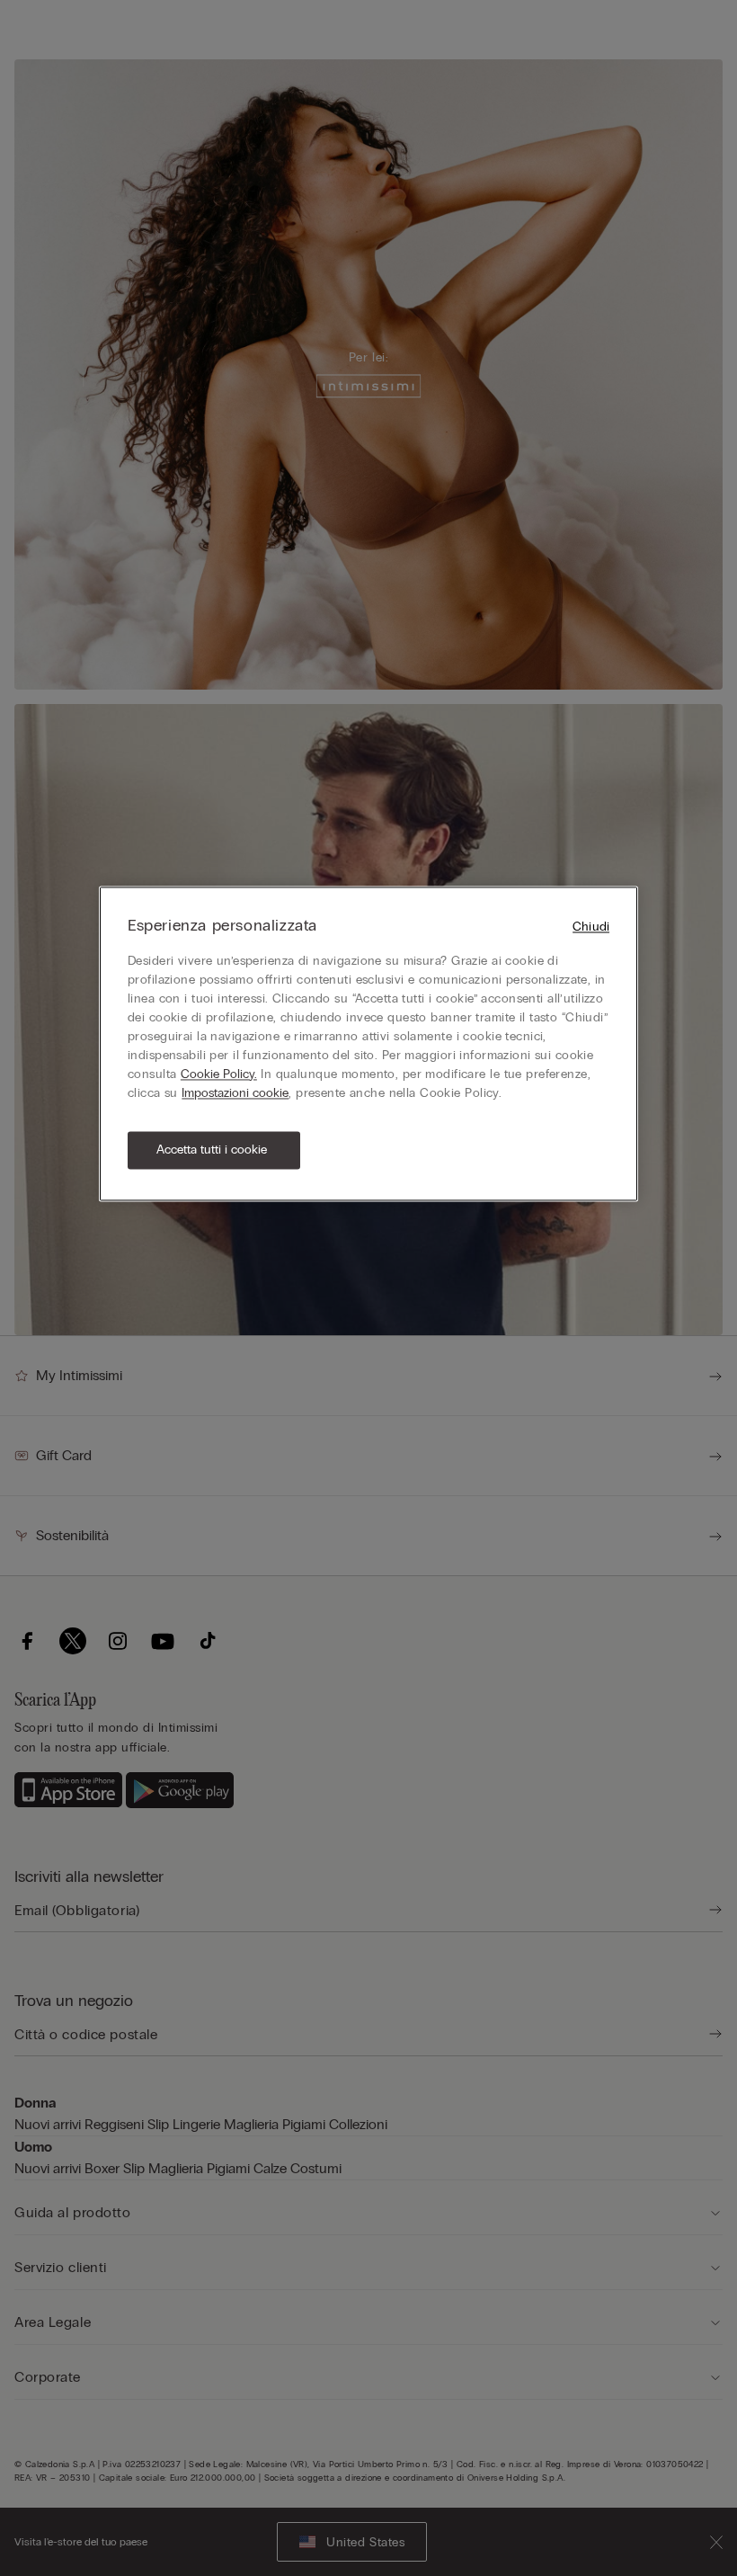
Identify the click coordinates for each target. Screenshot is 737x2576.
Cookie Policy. (219, 1074)
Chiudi (591, 927)
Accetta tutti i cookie (212, 1150)
